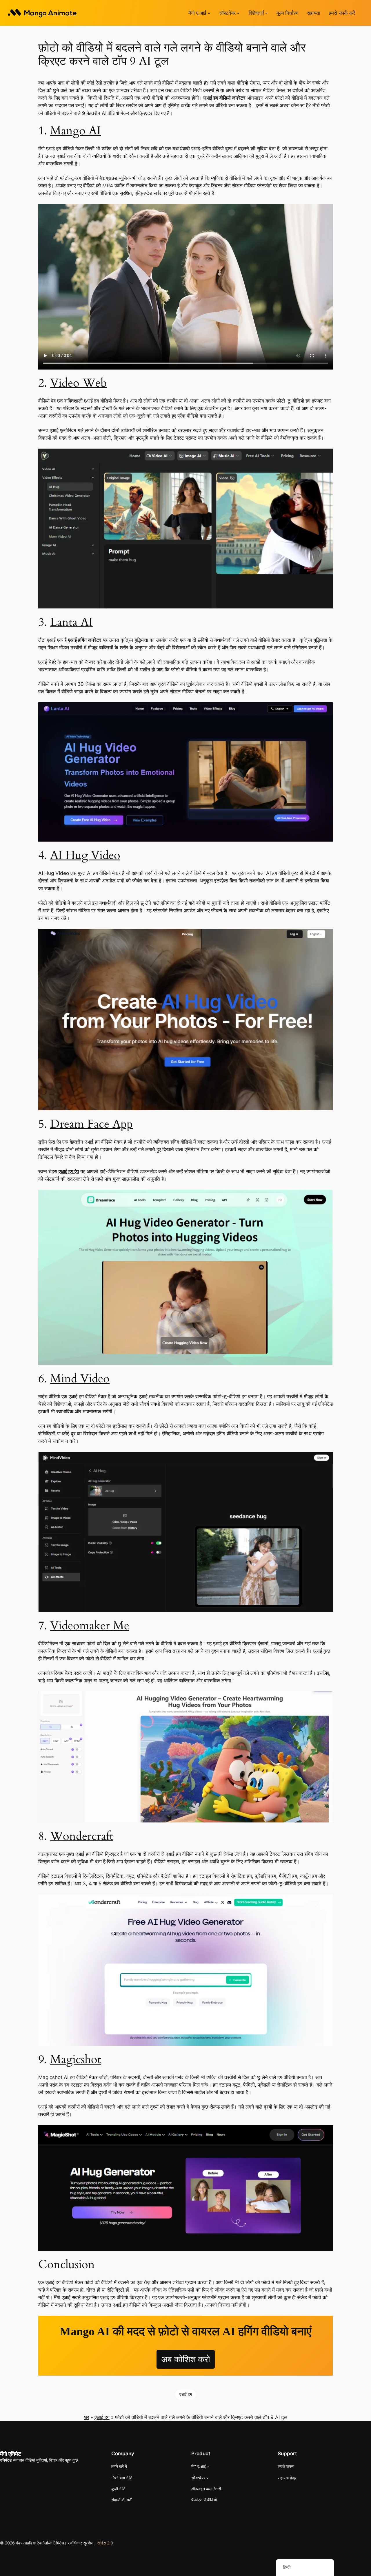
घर (87, 2417)
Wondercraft (82, 1836)
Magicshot (76, 2059)
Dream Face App (91, 1124)
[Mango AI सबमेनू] (209, 13)
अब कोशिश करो (186, 2359)
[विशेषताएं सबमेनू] (266, 13)
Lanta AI (71, 622)
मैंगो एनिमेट (11, 2454)
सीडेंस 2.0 (105, 2543)
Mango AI (76, 131)
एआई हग (186, 2394)
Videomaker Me (90, 1626)
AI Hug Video (85, 855)
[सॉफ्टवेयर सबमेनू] (238, 13)
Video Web (78, 383)
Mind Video (80, 1379)
